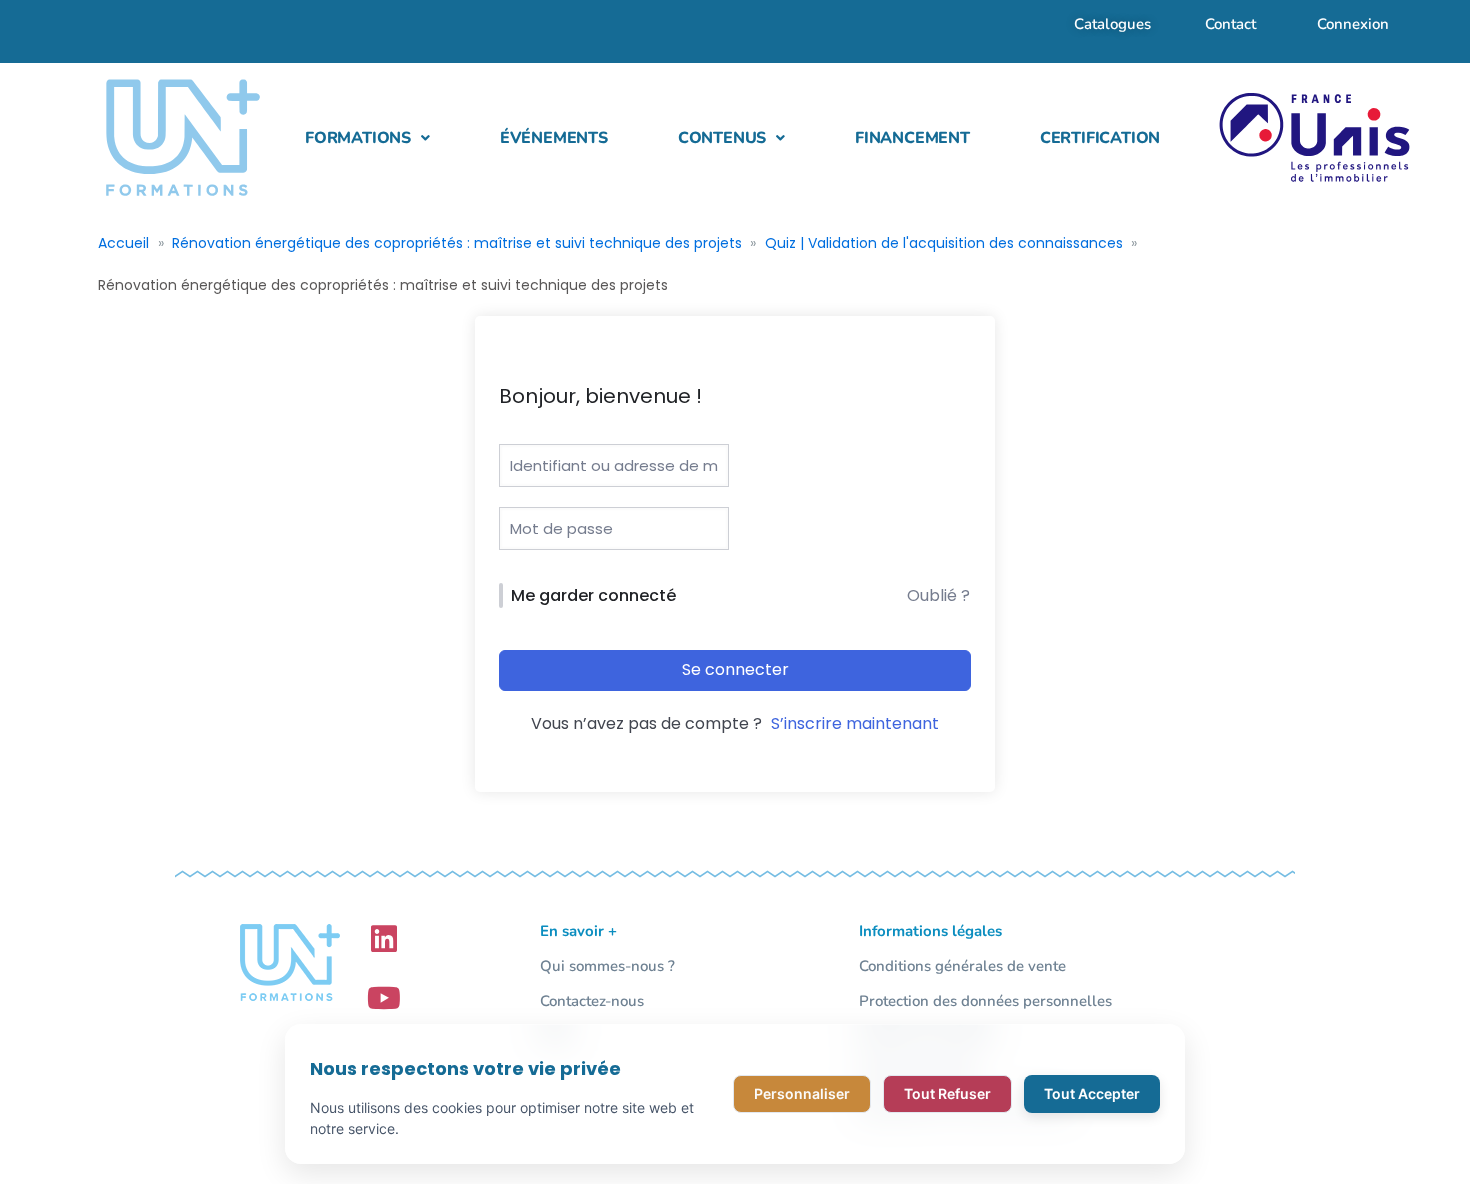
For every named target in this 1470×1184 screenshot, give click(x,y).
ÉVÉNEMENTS (554, 138)
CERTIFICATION (1100, 138)
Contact (1230, 24)
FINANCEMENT (912, 138)
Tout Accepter (1092, 1093)
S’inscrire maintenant (855, 723)
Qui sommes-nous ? (607, 966)
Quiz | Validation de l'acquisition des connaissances (944, 243)
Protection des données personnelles (985, 1001)
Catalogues (1112, 24)
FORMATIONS (358, 138)
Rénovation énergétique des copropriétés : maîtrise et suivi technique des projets (457, 243)
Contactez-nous (592, 1001)
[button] (367, 138)
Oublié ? (938, 595)
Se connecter (735, 669)
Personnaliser (802, 1093)
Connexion (1353, 24)
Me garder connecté (593, 595)
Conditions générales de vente (962, 966)
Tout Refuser (947, 1093)
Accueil (123, 243)
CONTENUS (722, 138)
